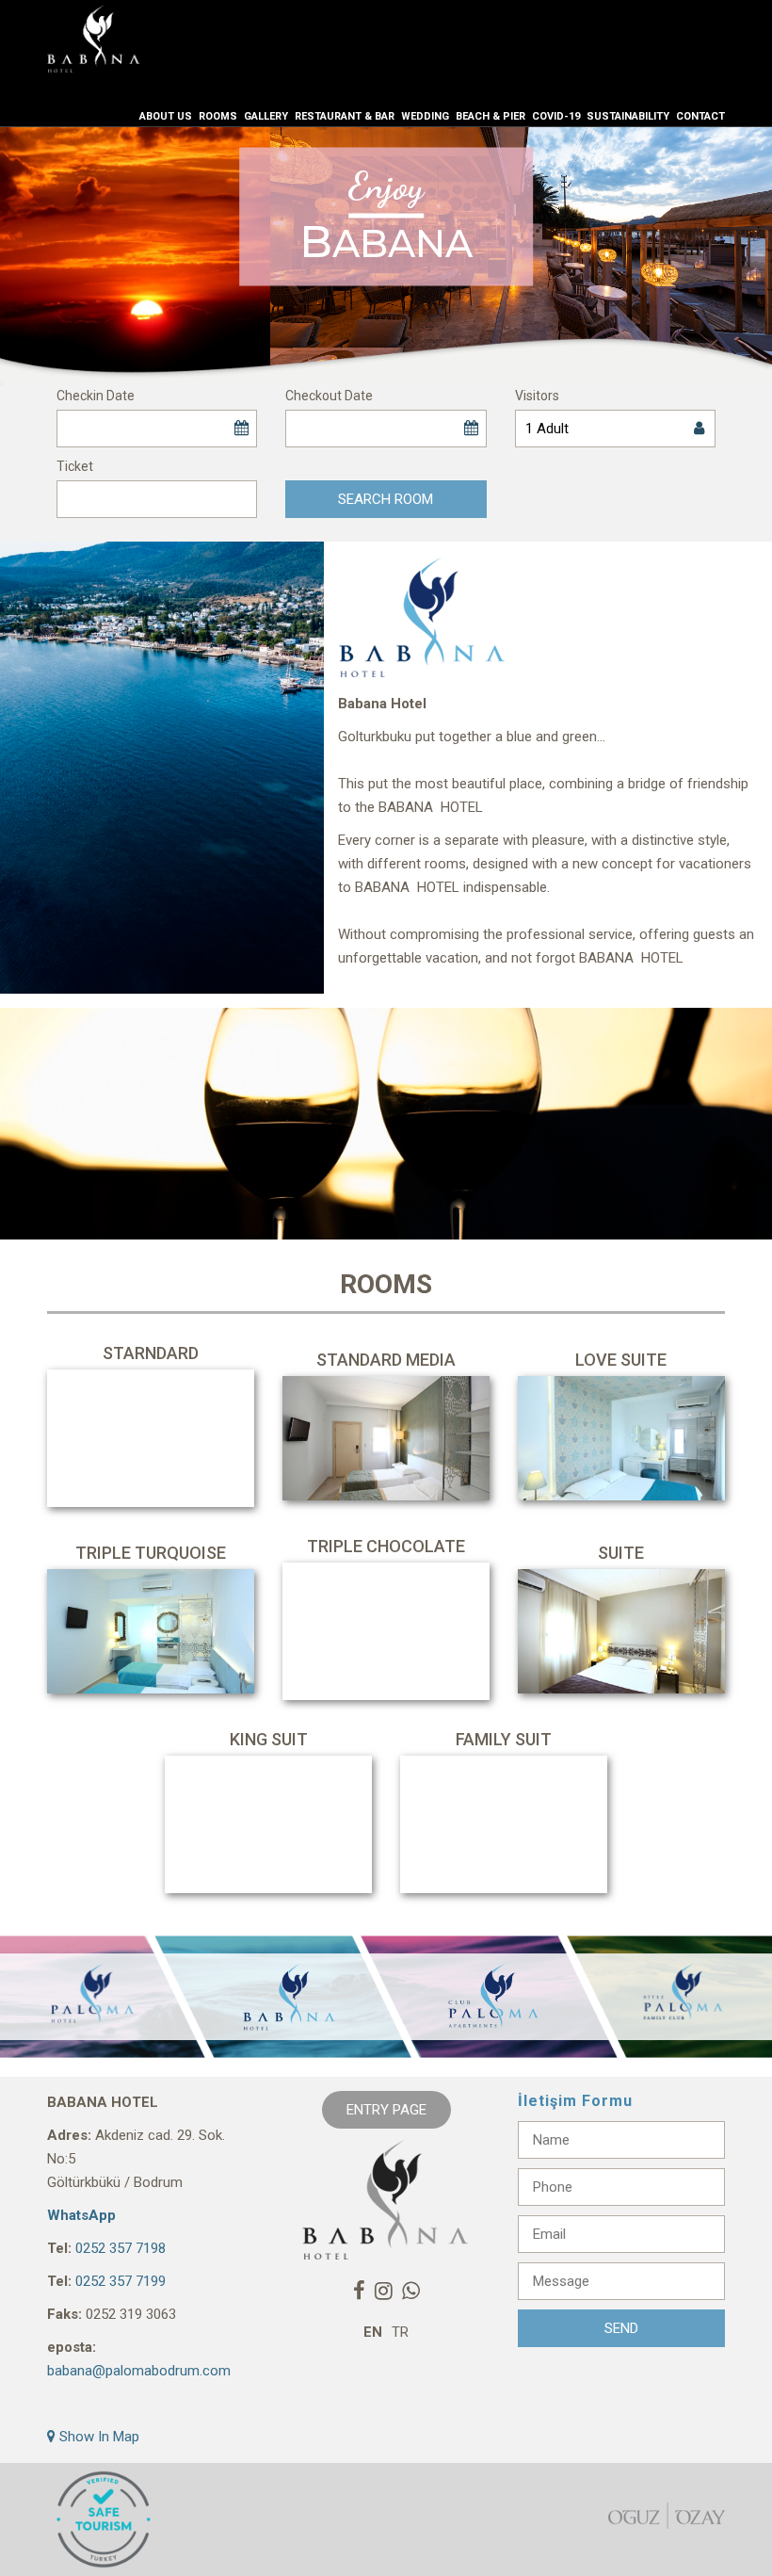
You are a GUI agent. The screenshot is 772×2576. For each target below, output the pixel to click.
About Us (166, 116)
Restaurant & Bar (345, 116)
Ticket (75, 466)
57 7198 (141, 2248)
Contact (700, 116)
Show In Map (97, 2437)
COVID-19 (556, 116)
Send (621, 2328)
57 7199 (141, 2281)
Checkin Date (96, 396)
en (373, 2332)
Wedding (425, 116)
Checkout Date (329, 396)
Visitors (537, 396)
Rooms (218, 116)
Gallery (266, 116)
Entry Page (386, 2110)
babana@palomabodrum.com (139, 2371)
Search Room (386, 499)
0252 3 (96, 2248)
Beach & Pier (491, 116)
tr (400, 2332)
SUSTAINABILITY (628, 116)
